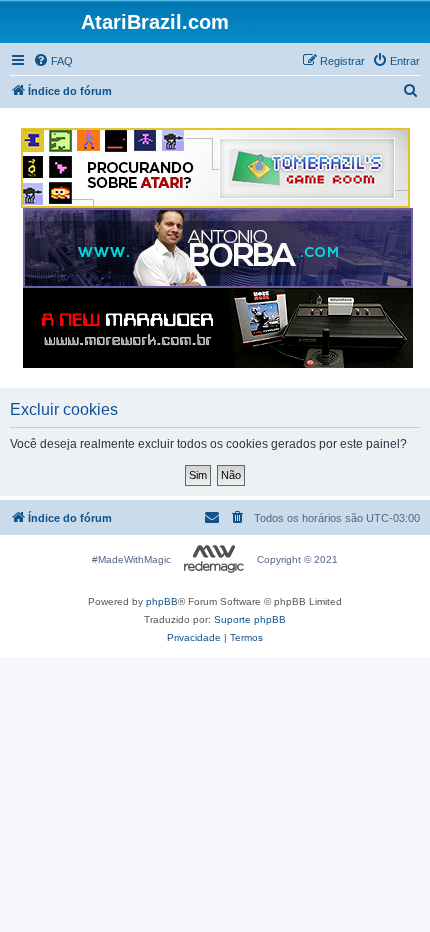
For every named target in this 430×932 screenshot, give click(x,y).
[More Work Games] (218, 328)
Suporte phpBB (250, 619)
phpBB (162, 601)
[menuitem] (53, 61)
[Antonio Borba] (218, 248)
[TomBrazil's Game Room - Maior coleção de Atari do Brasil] (215, 168)
